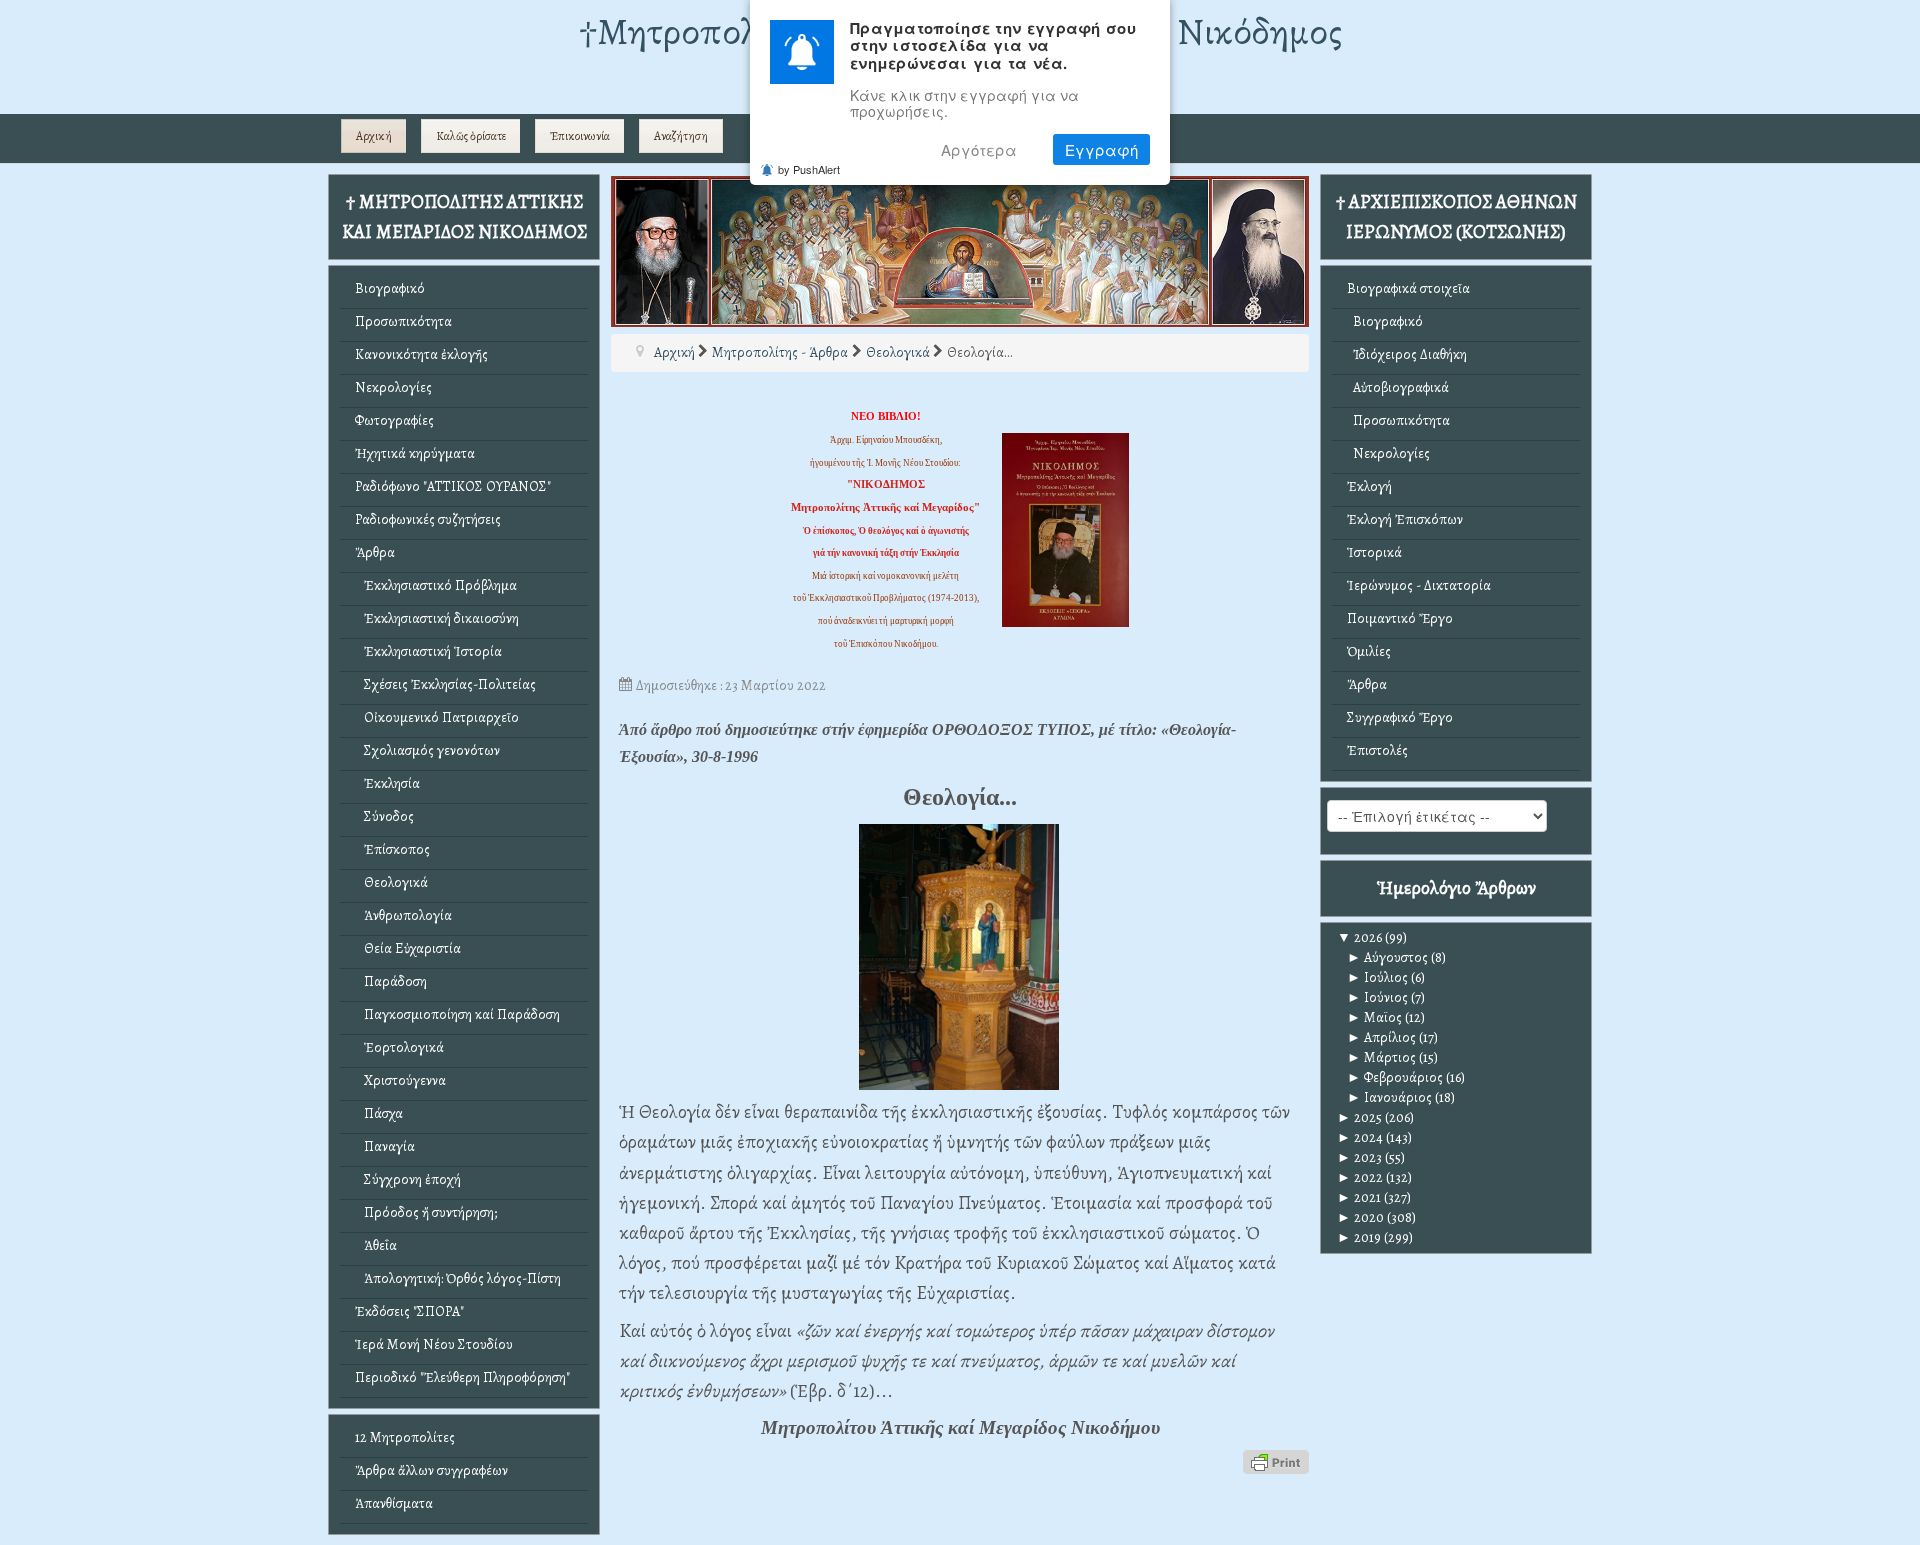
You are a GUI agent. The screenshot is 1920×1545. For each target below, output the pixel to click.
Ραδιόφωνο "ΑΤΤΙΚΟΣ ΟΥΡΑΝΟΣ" (453, 486)
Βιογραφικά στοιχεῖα (1408, 288)
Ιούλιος (1377, 977)
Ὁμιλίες (1369, 651)
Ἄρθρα (375, 552)
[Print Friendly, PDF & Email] (1276, 1461)
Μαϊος (1374, 1017)
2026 (1359, 937)
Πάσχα (379, 1113)
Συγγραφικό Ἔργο (1400, 717)
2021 (1359, 1197)
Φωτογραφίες (394, 420)
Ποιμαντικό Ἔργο (1400, 618)
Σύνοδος (384, 816)
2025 (1359, 1117)
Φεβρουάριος (1395, 1077)
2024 (1360, 1137)
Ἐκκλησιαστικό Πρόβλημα (436, 585)
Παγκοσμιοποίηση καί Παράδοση (457, 1014)
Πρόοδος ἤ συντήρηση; (426, 1212)
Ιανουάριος (1389, 1097)
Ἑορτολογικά (399, 1047)
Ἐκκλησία (387, 783)
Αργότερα (979, 149)
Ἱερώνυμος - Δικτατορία (1419, 585)
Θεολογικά (391, 882)
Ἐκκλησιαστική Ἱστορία (428, 651)
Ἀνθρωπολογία (403, 915)
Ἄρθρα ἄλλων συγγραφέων (431, 1470)
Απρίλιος (1381, 1037)
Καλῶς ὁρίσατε (471, 136)
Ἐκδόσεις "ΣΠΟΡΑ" (409, 1311)
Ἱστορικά (1374, 552)
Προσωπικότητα (403, 321)
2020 (1360, 1217)
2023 (1359, 1157)
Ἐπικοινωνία (580, 136)
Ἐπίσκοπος (392, 849)
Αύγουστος (1387, 957)
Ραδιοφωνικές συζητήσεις (428, 519)
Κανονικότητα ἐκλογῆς (421, 354)
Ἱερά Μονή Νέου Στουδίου (434, 1344)
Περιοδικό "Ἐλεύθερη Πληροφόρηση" (462, 1377)
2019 (1359, 1237)
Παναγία (385, 1146)
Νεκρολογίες (393, 387)
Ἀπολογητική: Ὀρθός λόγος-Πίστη (458, 1278)
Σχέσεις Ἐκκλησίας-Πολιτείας (445, 684)
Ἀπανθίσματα (394, 1503)
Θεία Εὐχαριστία (408, 948)
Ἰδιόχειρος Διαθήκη (1407, 354)
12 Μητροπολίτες (405, 1437)
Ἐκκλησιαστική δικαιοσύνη (437, 618)
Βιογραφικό (390, 288)
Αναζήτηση (681, 136)
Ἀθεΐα (376, 1245)
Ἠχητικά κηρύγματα (415, 453)
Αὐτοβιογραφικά (1398, 387)
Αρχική (374, 136)
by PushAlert (809, 169)
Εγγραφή (1101, 149)
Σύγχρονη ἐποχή (408, 1179)
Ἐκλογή (1369, 486)
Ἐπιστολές (1377, 750)
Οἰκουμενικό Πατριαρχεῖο (437, 717)
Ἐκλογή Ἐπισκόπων (1405, 519)
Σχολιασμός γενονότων (427, 750)
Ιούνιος (1377, 997)
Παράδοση (391, 981)
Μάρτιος (1381, 1057)
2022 (1360, 1177)
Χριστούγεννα (400, 1080)
